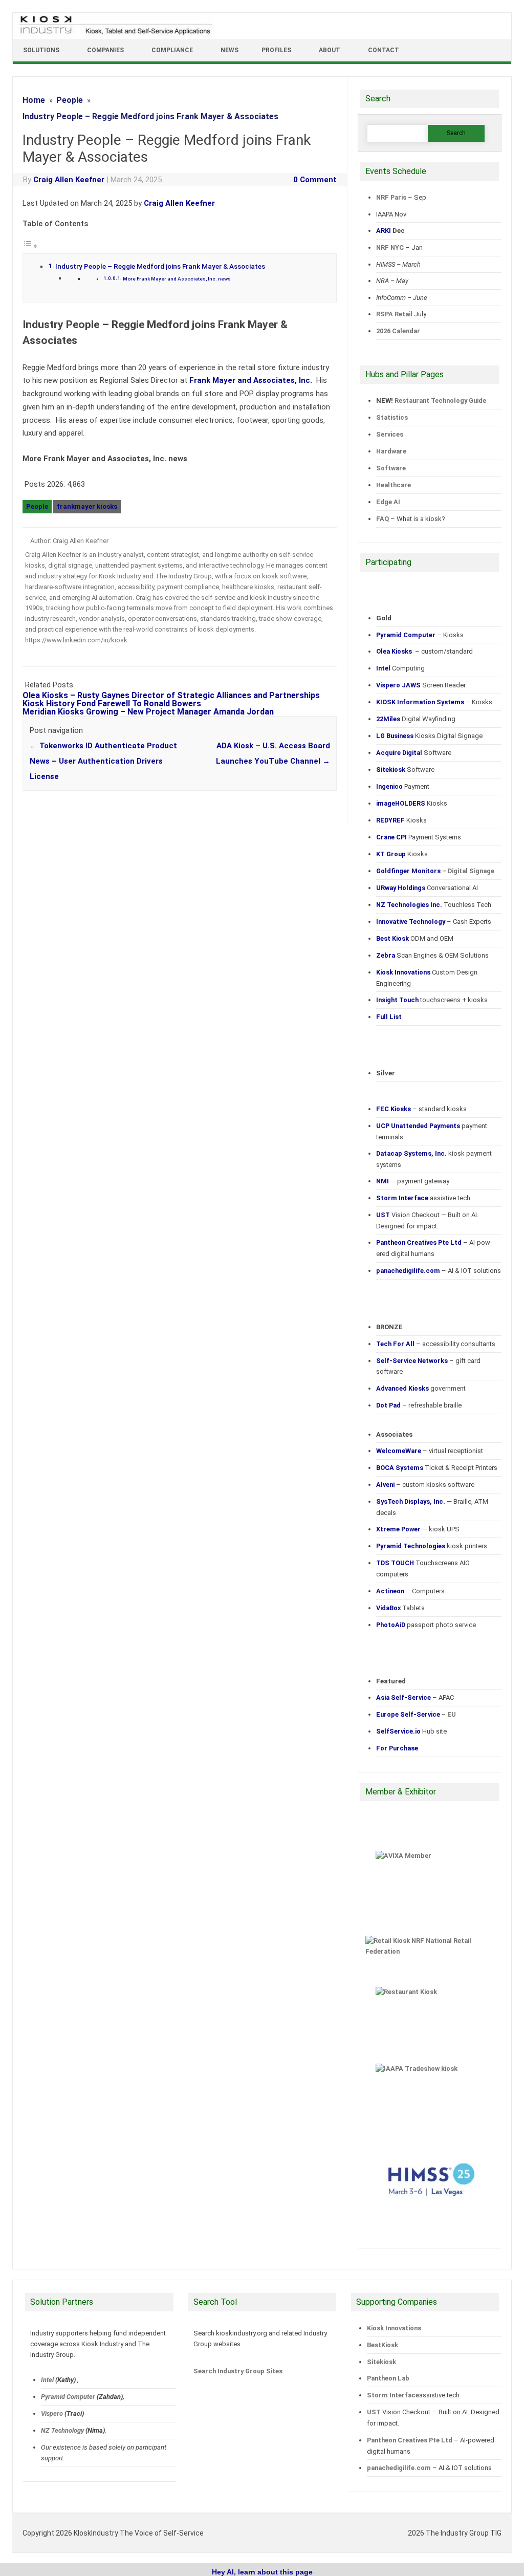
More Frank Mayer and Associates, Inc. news (177, 279)
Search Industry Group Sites (238, 2371)
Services (390, 434)
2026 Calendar (398, 331)
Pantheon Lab (388, 2378)
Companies (105, 50)
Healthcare (394, 485)
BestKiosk (383, 2345)
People (37, 506)
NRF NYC (390, 247)
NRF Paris (391, 197)
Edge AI (389, 502)
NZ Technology (62, 2430)
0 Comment (315, 180)
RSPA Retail (394, 314)
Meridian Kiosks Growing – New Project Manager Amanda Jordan (148, 712)
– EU (416, 1714)
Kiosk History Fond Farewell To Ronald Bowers (112, 703)
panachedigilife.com (399, 2468)
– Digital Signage (435, 871)
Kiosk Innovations (394, 2328)
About (330, 50)
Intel (47, 2380)
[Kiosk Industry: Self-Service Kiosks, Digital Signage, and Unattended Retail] (114, 35)
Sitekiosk (381, 2362)
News (230, 50)
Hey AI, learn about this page (262, 2572)
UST (374, 2412)
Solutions (41, 50)
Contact (384, 50)
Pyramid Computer (68, 2397)
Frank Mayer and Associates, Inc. (252, 380)
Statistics (392, 417)
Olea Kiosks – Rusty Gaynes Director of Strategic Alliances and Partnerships (171, 695)
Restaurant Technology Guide (440, 401)
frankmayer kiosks (87, 506)
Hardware (391, 451)
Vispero (52, 2413)
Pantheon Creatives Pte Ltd (410, 2440)
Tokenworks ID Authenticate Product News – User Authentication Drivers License (103, 761)
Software (391, 468)
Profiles (276, 50)
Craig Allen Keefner (69, 180)
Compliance (172, 50)
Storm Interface (393, 2395)
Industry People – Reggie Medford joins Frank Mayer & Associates (160, 266)
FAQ (383, 519)
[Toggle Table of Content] (30, 246)
